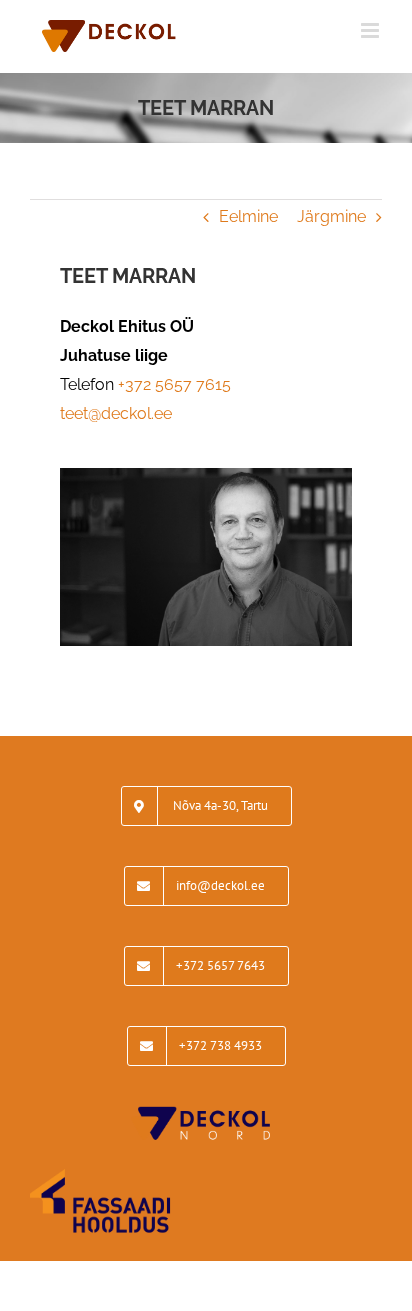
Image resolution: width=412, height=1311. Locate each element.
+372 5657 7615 (174, 384)
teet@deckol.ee (116, 413)
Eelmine (248, 216)
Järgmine (331, 216)
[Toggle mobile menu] (371, 30)
